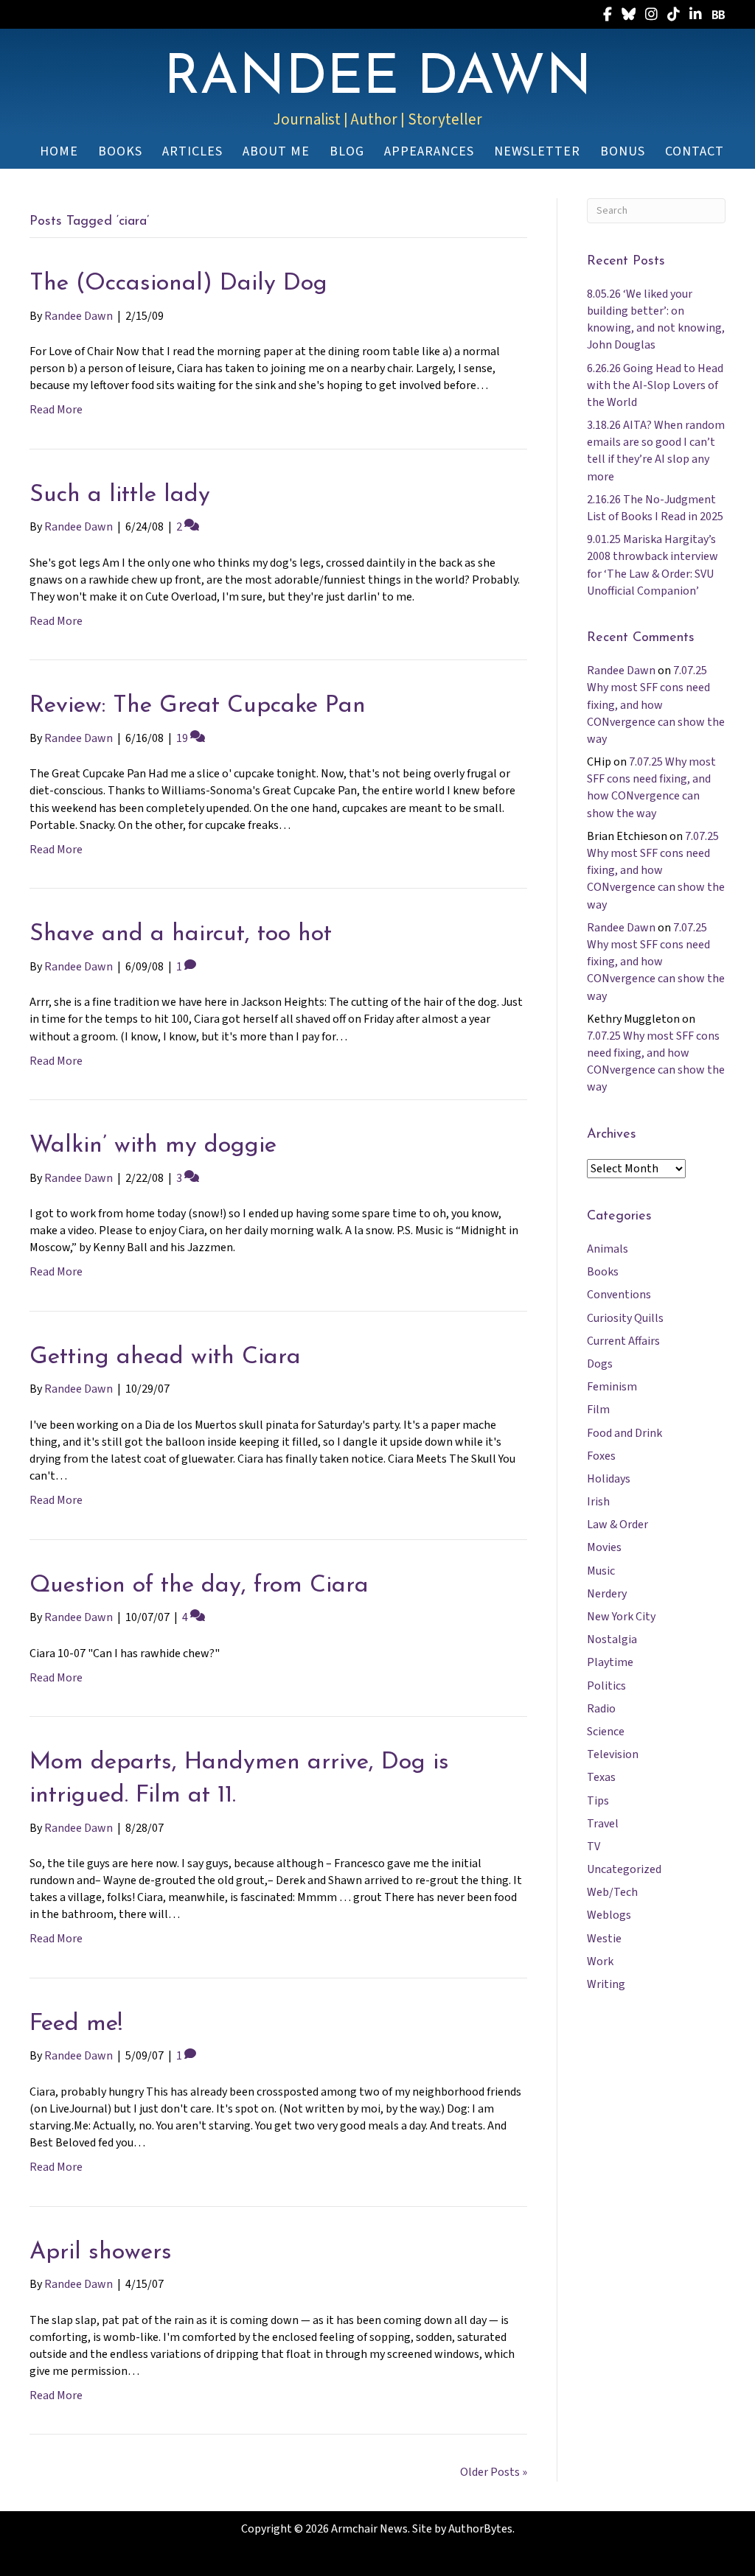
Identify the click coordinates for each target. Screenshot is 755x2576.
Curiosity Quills (625, 1318)
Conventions (619, 1295)
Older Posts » (494, 2472)
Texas (601, 1777)
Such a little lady (120, 495)
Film (598, 1410)
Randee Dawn (621, 671)
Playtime (610, 1662)
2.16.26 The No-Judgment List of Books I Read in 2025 (655, 508)
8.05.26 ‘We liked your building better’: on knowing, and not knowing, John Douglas (656, 320)
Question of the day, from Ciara (199, 1586)
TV (594, 1847)
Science (606, 1732)
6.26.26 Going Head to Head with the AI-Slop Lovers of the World (655, 385)
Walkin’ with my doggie (153, 1146)
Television (613, 1754)
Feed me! (76, 2024)
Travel (603, 1824)
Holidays (609, 1479)
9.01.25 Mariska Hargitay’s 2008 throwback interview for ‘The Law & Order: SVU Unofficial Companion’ (653, 565)
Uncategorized (624, 1869)
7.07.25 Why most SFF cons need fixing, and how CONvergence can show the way (656, 705)
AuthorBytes (480, 2529)
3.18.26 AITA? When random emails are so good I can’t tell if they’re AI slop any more (656, 451)
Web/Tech (612, 1892)
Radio (601, 1709)
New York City (621, 1617)
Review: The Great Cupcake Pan (198, 706)
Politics (606, 1686)
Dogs (600, 1364)
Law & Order (617, 1525)
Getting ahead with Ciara (165, 1357)
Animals (608, 1249)
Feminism (612, 1387)
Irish (598, 1502)
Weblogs (609, 1915)
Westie (604, 1939)
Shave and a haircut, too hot (181, 934)
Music (601, 1571)
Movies (604, 1547)
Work (600, 1961)
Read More (56, 410)
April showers (101, 2253)
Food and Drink (624, 1433)
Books (603, 1272)
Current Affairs (623, 1341)
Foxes (601, 1456)
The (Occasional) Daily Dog (178, 284)
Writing (606, 1984)
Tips (598, 1801)
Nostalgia (612, 1639)
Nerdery (607, 1594)
